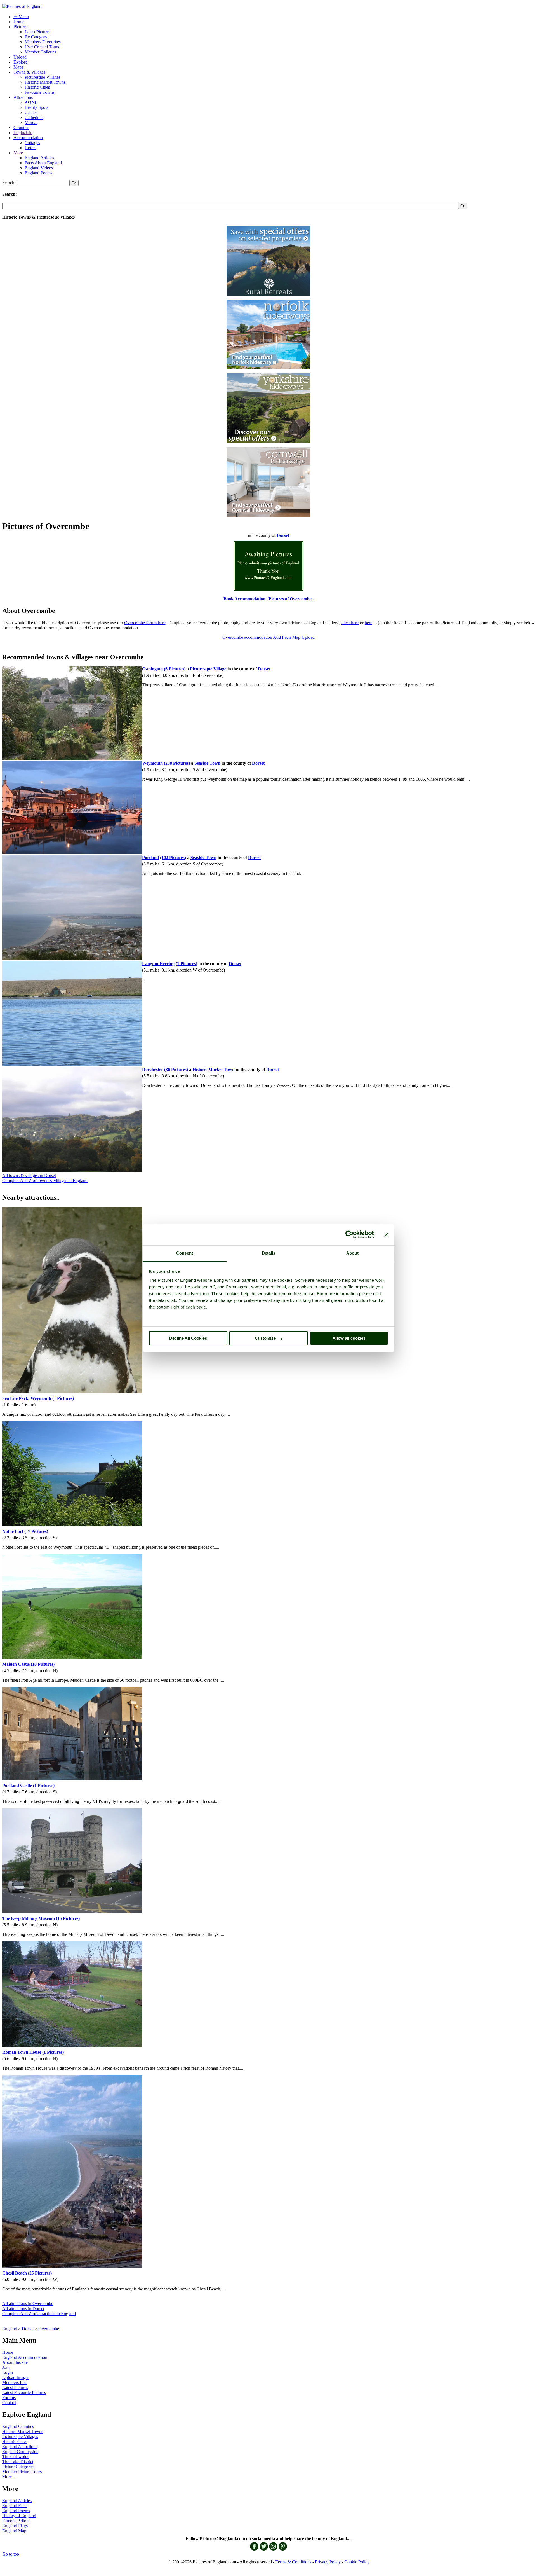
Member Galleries (40, 52)
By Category (36, 37)
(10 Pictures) (43, 1664)
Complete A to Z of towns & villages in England (45, 1181)
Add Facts (282, 637)
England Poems (38, 173)
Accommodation (28, 138)
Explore (20, 62)
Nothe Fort (13, 1531)
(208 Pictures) (177, 763)
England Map (14, 2531)
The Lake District (18, 2462)
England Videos (39, 168)
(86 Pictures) (176, 1069)
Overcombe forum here (145, 623)
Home (19, 22)
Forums (9, 2398)
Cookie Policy (357, 2562)
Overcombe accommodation (247, 637)
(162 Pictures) (173, 858)
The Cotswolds (16, 2457)
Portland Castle (17, 1785)
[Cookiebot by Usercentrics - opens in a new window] (349, 1235)
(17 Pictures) (36, 1531)
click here (350, 623)
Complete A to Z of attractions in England (39, 2314)
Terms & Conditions (293, 2562)
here (368, 623)
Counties (21, 127)
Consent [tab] (185, 1253)
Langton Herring (158, 964)
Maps (18, 67)
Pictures (20, 27)
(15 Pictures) (68, 1918)
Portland (150, 858)
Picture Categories (18, 2467)
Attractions (23, 97)
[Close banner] (386, 1235)
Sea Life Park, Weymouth (27, 1398)
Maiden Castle (16, 1664)
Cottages (32, 143)
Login (8, 2372)
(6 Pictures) (175, 669)
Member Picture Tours (22, 2472)
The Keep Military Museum (29, 1918)
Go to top (11, 2554)
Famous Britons (16, 2521)
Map (296, 637)
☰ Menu (21, 17)
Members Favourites (43, 42)
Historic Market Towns (45, 82)
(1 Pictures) (186, 964)
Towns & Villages (29, 72)
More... (31, 122)
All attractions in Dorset (23, 2309)
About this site (15, 2362)
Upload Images (16, 2377)
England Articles (39, 158)
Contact (9, 2403)
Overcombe (49, 2329)
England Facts (15, 2506)
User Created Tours (42, 47)
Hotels (30, 148)
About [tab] (352, 1253)
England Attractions (20, 2447)
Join (6, 2367)
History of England (19, 2516)
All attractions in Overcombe (28, 2304)
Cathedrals (34, 117)
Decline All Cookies (188, 1338)
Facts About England (43, 163)
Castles (31, 112)
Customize (265, 1338)
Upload (20, 57)
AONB (31, 102)
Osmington (152, 669)
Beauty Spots (36, 107)
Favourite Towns (40, 92)
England (10, 2329)
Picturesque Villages (43, 77)
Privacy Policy (328, 2562)
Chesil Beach (15, 2273)
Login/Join (23, 133)
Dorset (28, 2329)
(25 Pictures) (40, 2273)
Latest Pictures (37, 32)
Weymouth (152, 763)
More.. (19, 153)
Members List (14, 2382)
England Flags (15, 2526)
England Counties (18, 2426)
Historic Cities (37, 87)
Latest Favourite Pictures (24, 2393)
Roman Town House (22, 2052)
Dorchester (153, 1069)
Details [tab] (269, 1253)
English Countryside (20, 2452)
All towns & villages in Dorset (29, 1175)
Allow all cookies (349, 1338)
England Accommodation (25, 2357)
